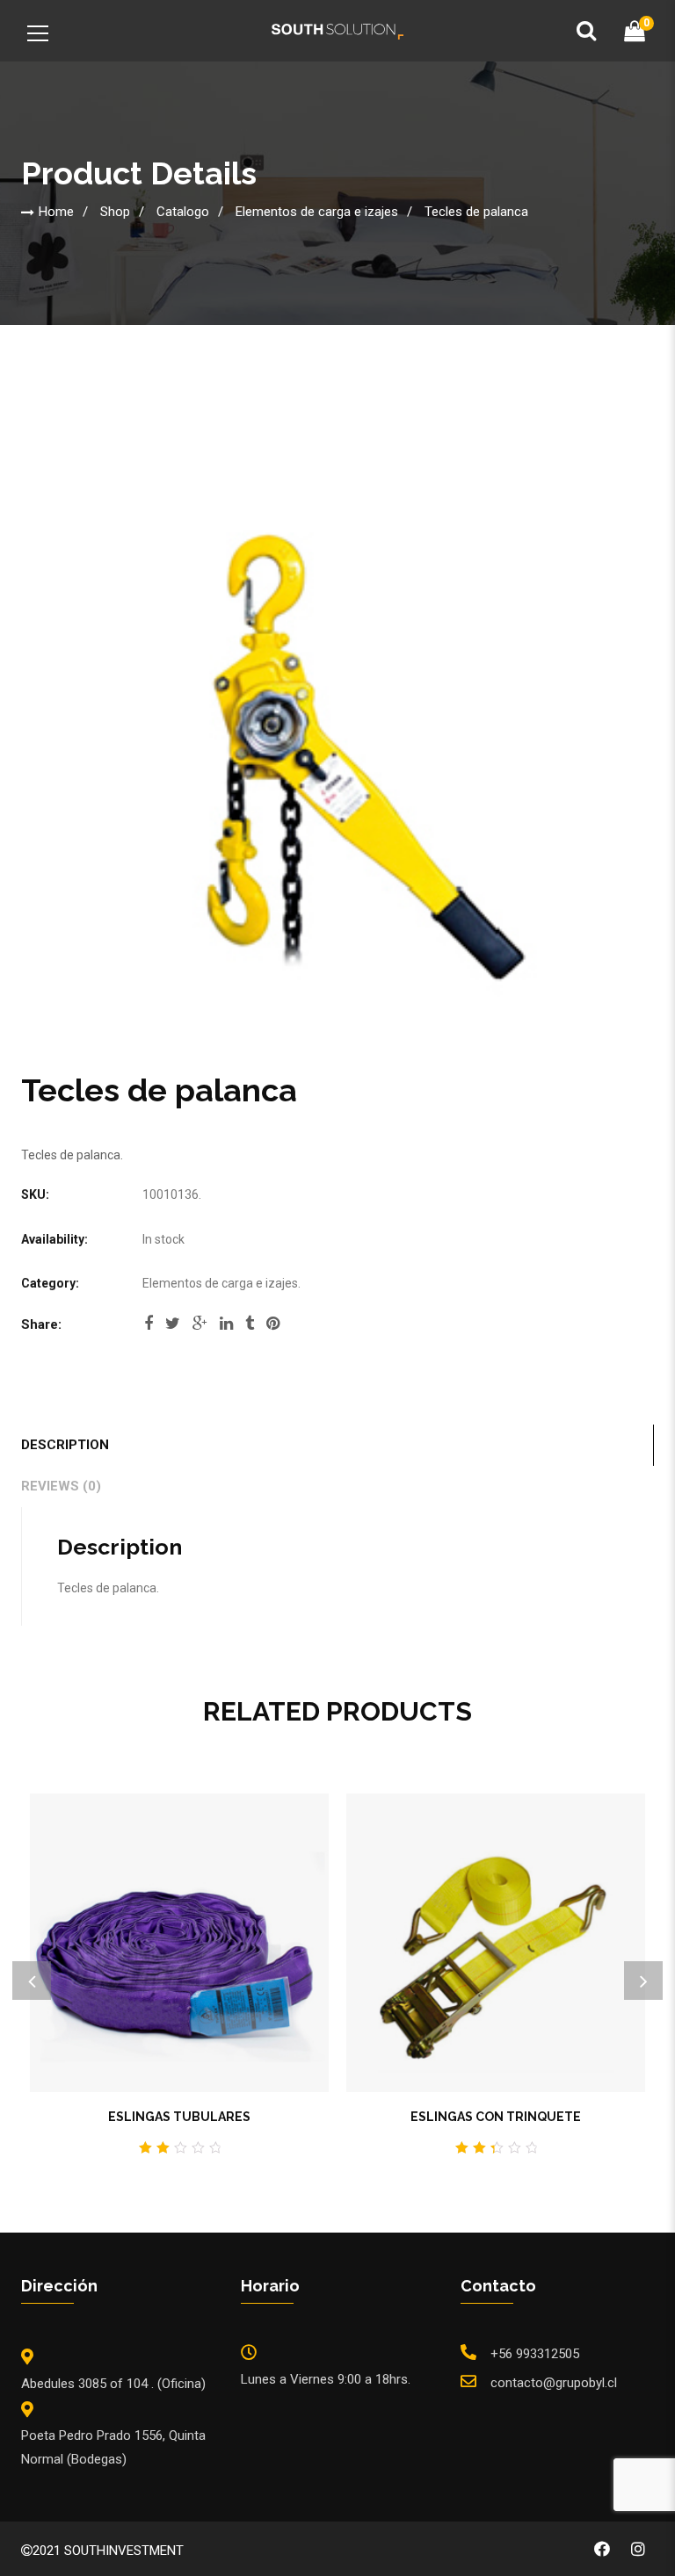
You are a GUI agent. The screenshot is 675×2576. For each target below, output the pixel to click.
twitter (173, 1329)
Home (56, 212)
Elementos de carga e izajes (317, 212)
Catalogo (183, 212)
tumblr (250, 1329)
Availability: (54, 1239)
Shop (115, 212)
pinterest (273, 1329)
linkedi (226, 1329)
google (200, 1329)
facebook (149, 1329)
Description (65, 1445)
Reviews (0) (61, 1486)
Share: (41, 1324)
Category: (50, 1283)
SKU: (35, 1194)
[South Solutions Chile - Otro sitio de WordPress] (337, 31)
